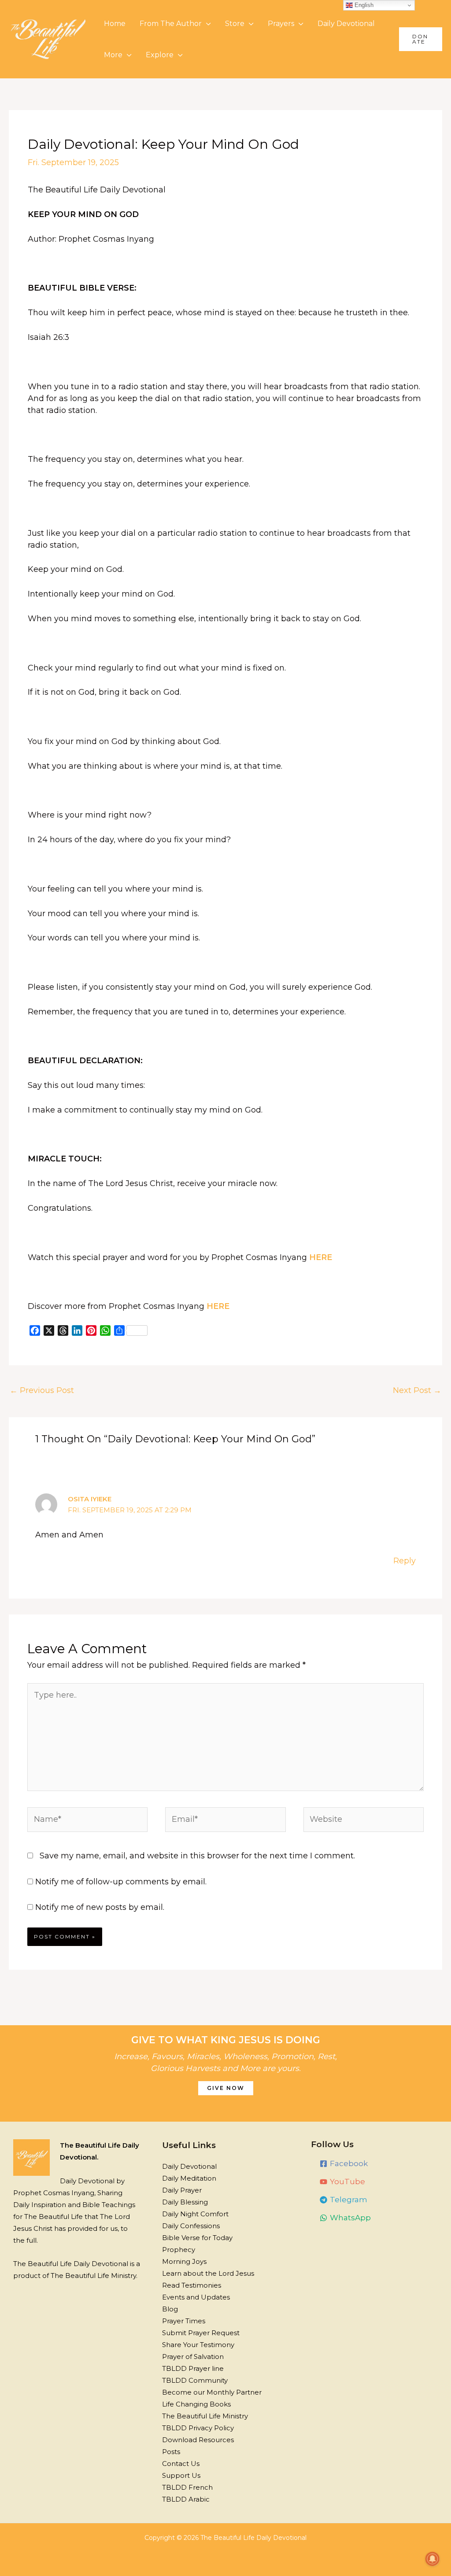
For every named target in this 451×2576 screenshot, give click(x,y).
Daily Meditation (189, 2178)
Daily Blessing (185, 2202)
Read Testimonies (192, 2285)
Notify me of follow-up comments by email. (121, 1882)
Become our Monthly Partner (212, 2392)
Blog (170, 2309)
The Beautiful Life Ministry (205, 2416)
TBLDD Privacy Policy (198, 2428)
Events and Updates (196, 2297)
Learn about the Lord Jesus (208, 2273)
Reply (405, 1561)
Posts (171, 2452)
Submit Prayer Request (201, 2333)
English (363, 5)
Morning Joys (184, 2261)
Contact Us (181, 2464)
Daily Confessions (191, 2226)
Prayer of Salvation (193, 2357)
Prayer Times (184, 2321)
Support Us (181, 2475)
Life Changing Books (196, 2404)
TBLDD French (187, 2487)
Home (115, 24)
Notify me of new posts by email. (100, 1907)
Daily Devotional (346, 24)
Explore (160, 55)
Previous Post (42, 1390)
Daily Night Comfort (195, 2214)
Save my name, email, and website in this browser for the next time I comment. (197, 1856)
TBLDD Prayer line (193, 2368)
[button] (421, 39)
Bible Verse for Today (197, 2238)
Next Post (417, 1390)
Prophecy (179, 2250)
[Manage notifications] (433, 2559)
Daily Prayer (182, 2190)
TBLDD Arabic (186, 2499)
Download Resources (198, 2440)
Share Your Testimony (198, 2345)
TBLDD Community (195, 2380)
